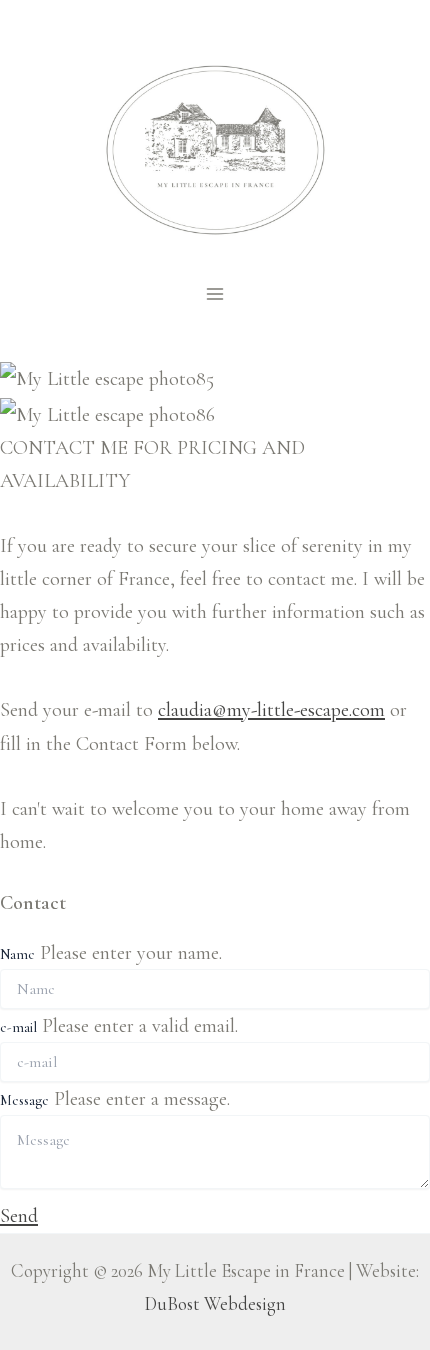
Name (17, 954)
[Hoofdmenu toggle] (215, 294)
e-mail (18, 1027)
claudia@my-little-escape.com (271, 709)
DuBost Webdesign (215, 1304)
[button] (19, 1215)
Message (24, 1100)
